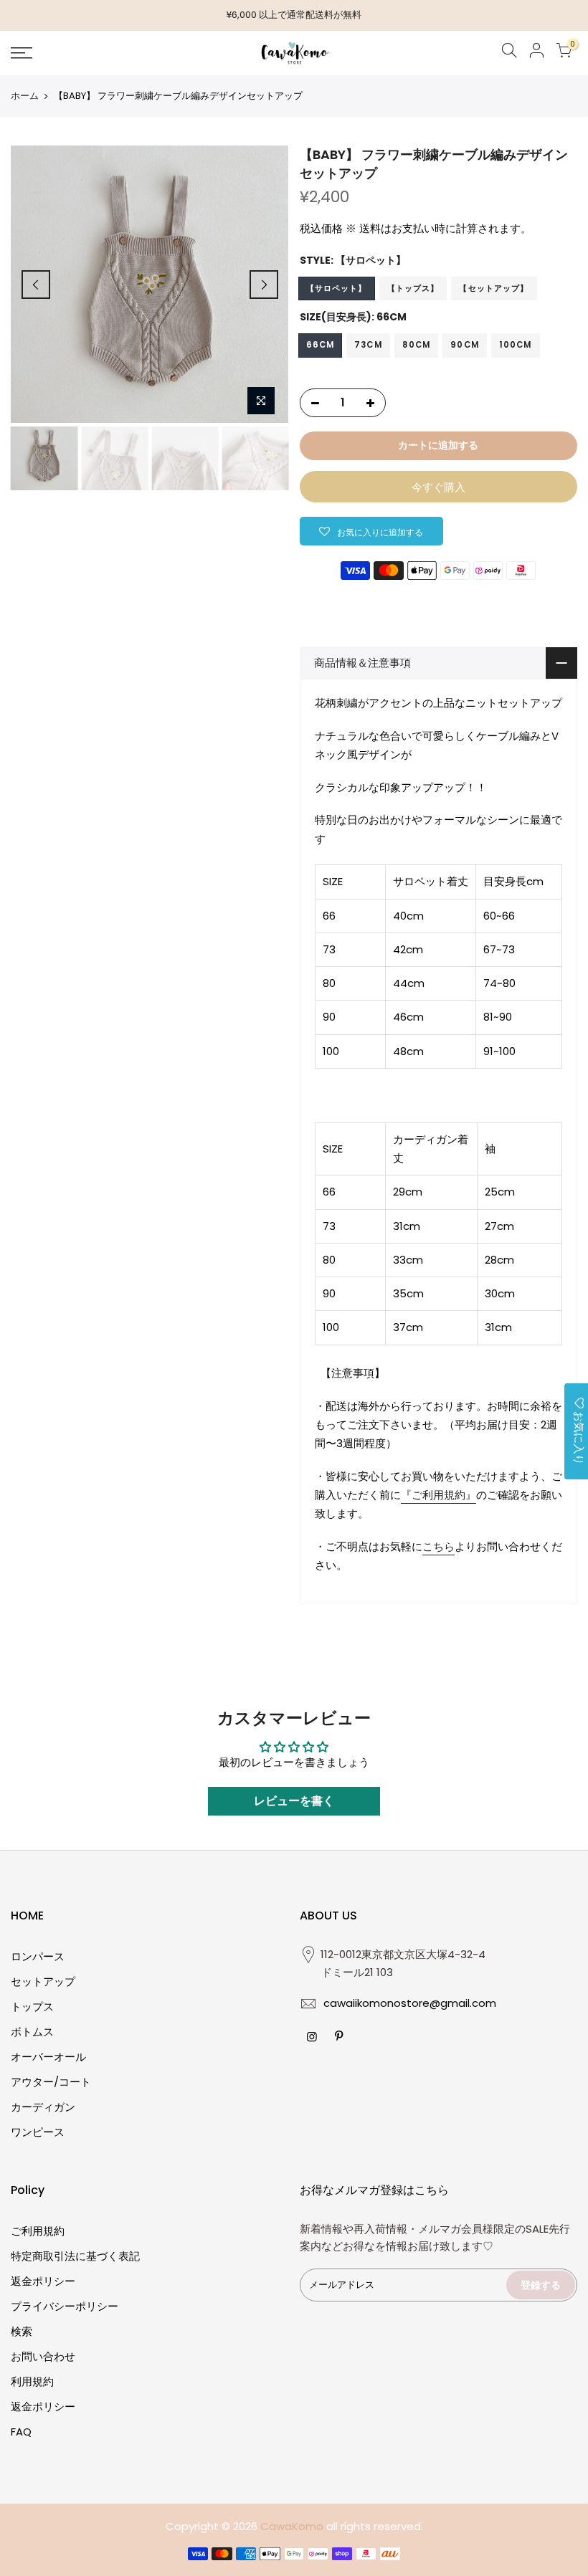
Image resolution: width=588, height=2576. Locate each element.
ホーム (25, 96)
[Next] (264, 285)
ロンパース (38, 1956)
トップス (32, 2007)
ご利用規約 (38, 2231)
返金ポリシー (43, 2281)
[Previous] (36, 285)
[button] (371, 531)
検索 (22, 2331)
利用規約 (32, 2381)
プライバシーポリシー (65, 2306)
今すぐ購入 (438, 487)
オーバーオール (48, 2057)
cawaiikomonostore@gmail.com (410, 2003)
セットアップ (43, 1981)
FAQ (21, 2432)
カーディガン (43, 2107)
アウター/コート (51, 2082)
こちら (438, 1546)
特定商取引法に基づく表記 (75, 2256)
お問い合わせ (43, 2356)
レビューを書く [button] (294, 1801)
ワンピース (38, 2132)
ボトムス (32, 2032)
